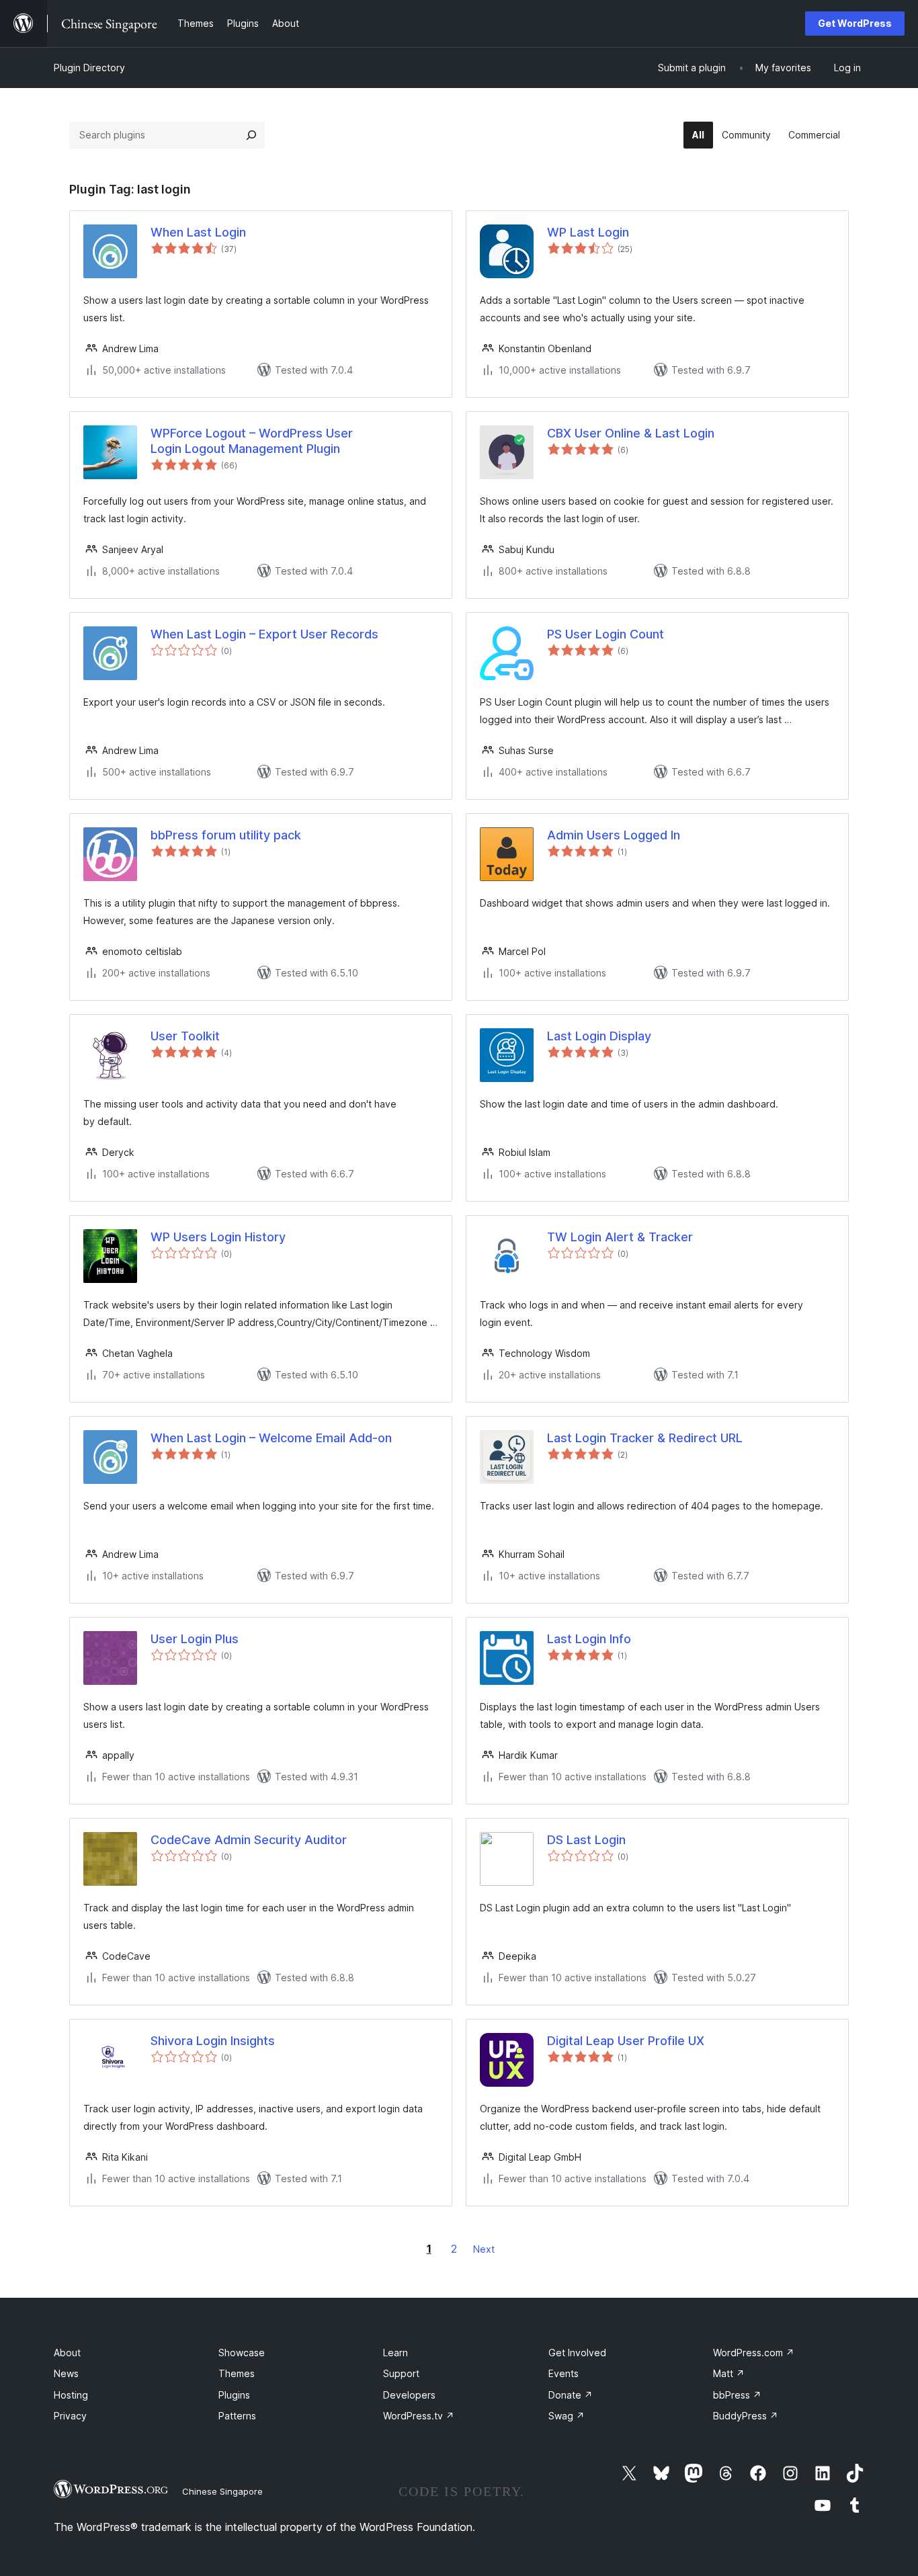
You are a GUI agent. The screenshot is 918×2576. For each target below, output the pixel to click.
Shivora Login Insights (213, 2041)
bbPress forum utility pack (226, 835)
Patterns (237, 2416)
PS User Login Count (606, 634)
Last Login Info (589, 1639)
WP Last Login (588, 232)
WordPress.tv (419, 2416)
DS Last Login (586, 1840)
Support (401, 2373)
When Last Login (198, 232)
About (67, 2353)
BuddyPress (746, 2416)
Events (564, 2373)
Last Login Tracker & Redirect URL (645, 1438)
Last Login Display (599, 1036)
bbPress (737, 2395)
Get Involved (577, 2353)
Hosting (71, 2395)
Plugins (234, 2395)
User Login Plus (195, 1639)
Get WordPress (855, 23)
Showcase (242, 2353)
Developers (409, 2395)
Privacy (70, 2416)
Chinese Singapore (222, 2491)
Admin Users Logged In (614, 835)
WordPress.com (754, 2353)
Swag (567, 2416)
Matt (729, 2373)
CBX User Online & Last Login (631, 433)
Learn (395, 2353)
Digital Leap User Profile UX (626, 2041)
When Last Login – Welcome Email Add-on (271, 1438)
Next (484, 2249)
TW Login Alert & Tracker (620, 1237)
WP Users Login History (218, 1237)
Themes (237, 2373)
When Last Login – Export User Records (264, 634)
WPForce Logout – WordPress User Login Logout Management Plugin (252, 441)
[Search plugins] (251, 135)
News (66, 2373)
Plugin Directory (89, 68)
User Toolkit (185, 1036)
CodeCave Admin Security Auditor (249, 1840)
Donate (571, 2395)
